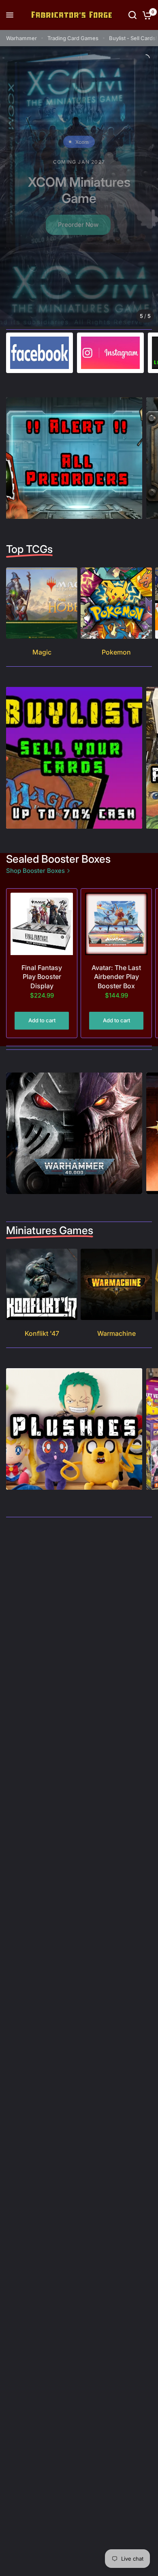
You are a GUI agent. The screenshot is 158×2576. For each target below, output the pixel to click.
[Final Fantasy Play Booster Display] (42, 924)
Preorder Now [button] (78, 225)
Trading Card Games (73, 38)
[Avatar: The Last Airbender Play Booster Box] (116, 924)
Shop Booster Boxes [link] (35, 871)
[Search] (132, 15)
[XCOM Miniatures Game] (79, 186)
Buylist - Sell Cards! (133, 38)
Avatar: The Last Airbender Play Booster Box (116, 977)
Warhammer (21, 38)
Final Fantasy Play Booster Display (42, 977)
